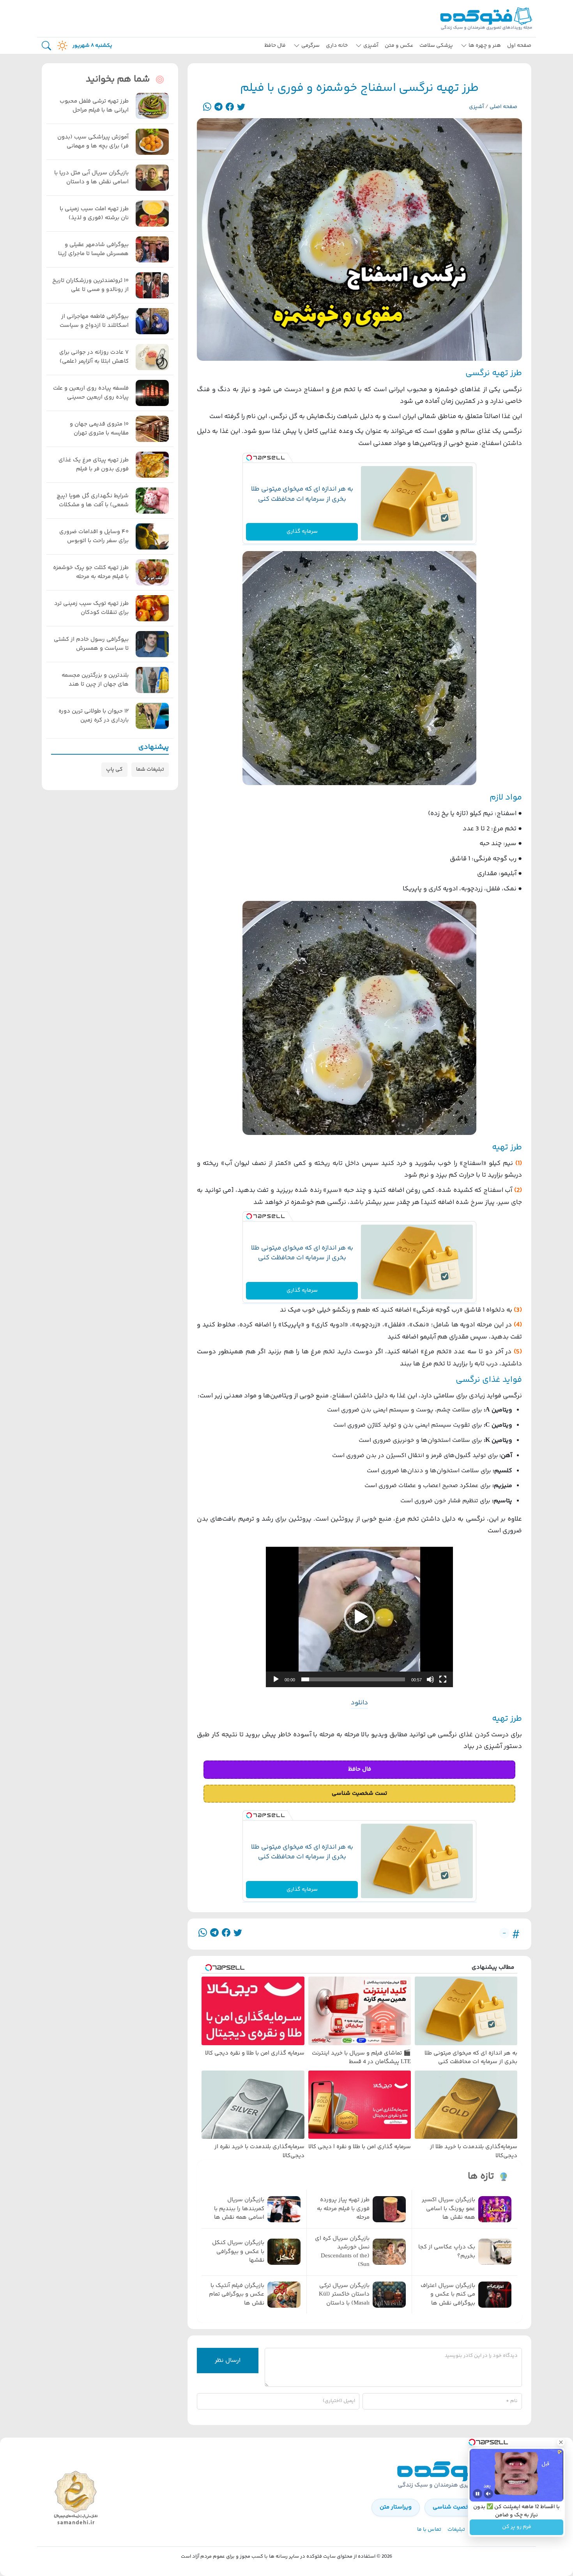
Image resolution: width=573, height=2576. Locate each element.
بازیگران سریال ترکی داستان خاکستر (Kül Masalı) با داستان (344, 2295)
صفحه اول (519, 46)
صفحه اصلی (503, 107)
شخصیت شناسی (454, 2507)
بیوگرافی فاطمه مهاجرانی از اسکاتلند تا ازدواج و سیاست (94, 321)
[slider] (353, 1679)
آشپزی (477, 107)
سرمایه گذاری (302, 532)
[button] (359, 1617)
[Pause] (477, 2494)
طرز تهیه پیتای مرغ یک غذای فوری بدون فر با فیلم (94, 465)
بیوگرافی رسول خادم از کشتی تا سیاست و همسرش (91, 644)
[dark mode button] (61, 46)
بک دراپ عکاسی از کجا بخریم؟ (447, 2252)
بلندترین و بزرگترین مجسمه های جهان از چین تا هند (95, 680)
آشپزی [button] (371, 46)
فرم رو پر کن (517, 2527)
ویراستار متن (396, 2507)
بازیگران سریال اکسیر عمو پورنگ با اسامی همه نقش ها (448, 2209)
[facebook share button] (230, 107)
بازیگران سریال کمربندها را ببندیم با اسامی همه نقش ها (239, 2209)
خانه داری (337, 46)
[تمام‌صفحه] (443, 1679)
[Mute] (488, 2494)
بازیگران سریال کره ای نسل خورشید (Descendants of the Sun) (342, 2252)
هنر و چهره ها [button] (485, 46)
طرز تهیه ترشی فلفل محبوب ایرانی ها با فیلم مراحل (94, 106)
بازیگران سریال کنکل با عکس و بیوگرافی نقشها (238, 2252)
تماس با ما (429, 2530)
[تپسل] (249, 458)
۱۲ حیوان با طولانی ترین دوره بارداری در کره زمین (94, 716)
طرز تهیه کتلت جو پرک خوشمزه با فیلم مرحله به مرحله (91, 572)
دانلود (359, 1703)
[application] (359, 1617)
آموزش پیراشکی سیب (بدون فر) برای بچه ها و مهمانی (93, 142)
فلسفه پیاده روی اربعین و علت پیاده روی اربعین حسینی (91, 393)
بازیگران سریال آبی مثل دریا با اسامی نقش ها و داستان (91, 178)
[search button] (46, 46)
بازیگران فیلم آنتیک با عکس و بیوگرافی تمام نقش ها (237, 2295)
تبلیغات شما (150, 769)
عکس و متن (399, 46)
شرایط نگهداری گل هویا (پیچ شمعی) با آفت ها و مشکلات (93, 501)
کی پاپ (114, 769)
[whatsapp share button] (207, 107)
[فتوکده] (487, 19)
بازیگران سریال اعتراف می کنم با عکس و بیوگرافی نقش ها (448, 2295)
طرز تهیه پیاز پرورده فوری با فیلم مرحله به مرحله (343, 2209)
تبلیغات (456, 2530)
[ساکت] (430, 1679)
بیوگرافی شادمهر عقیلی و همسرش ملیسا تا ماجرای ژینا (93, 249)
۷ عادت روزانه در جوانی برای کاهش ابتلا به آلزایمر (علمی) (94, 357)
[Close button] (561, 2442)
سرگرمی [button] (310, 46)
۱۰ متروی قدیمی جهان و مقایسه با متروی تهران (99, 429)
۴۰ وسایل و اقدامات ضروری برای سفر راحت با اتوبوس (94, 536)
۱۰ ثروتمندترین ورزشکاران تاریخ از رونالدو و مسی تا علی (90, 285)
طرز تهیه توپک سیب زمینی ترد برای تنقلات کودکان (91, 608)
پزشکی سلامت (436, 46)
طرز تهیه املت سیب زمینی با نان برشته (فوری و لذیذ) (94, 214)
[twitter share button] (241, 107)
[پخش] (276, 1679)
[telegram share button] (218, 107)
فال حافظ (275, 46)
